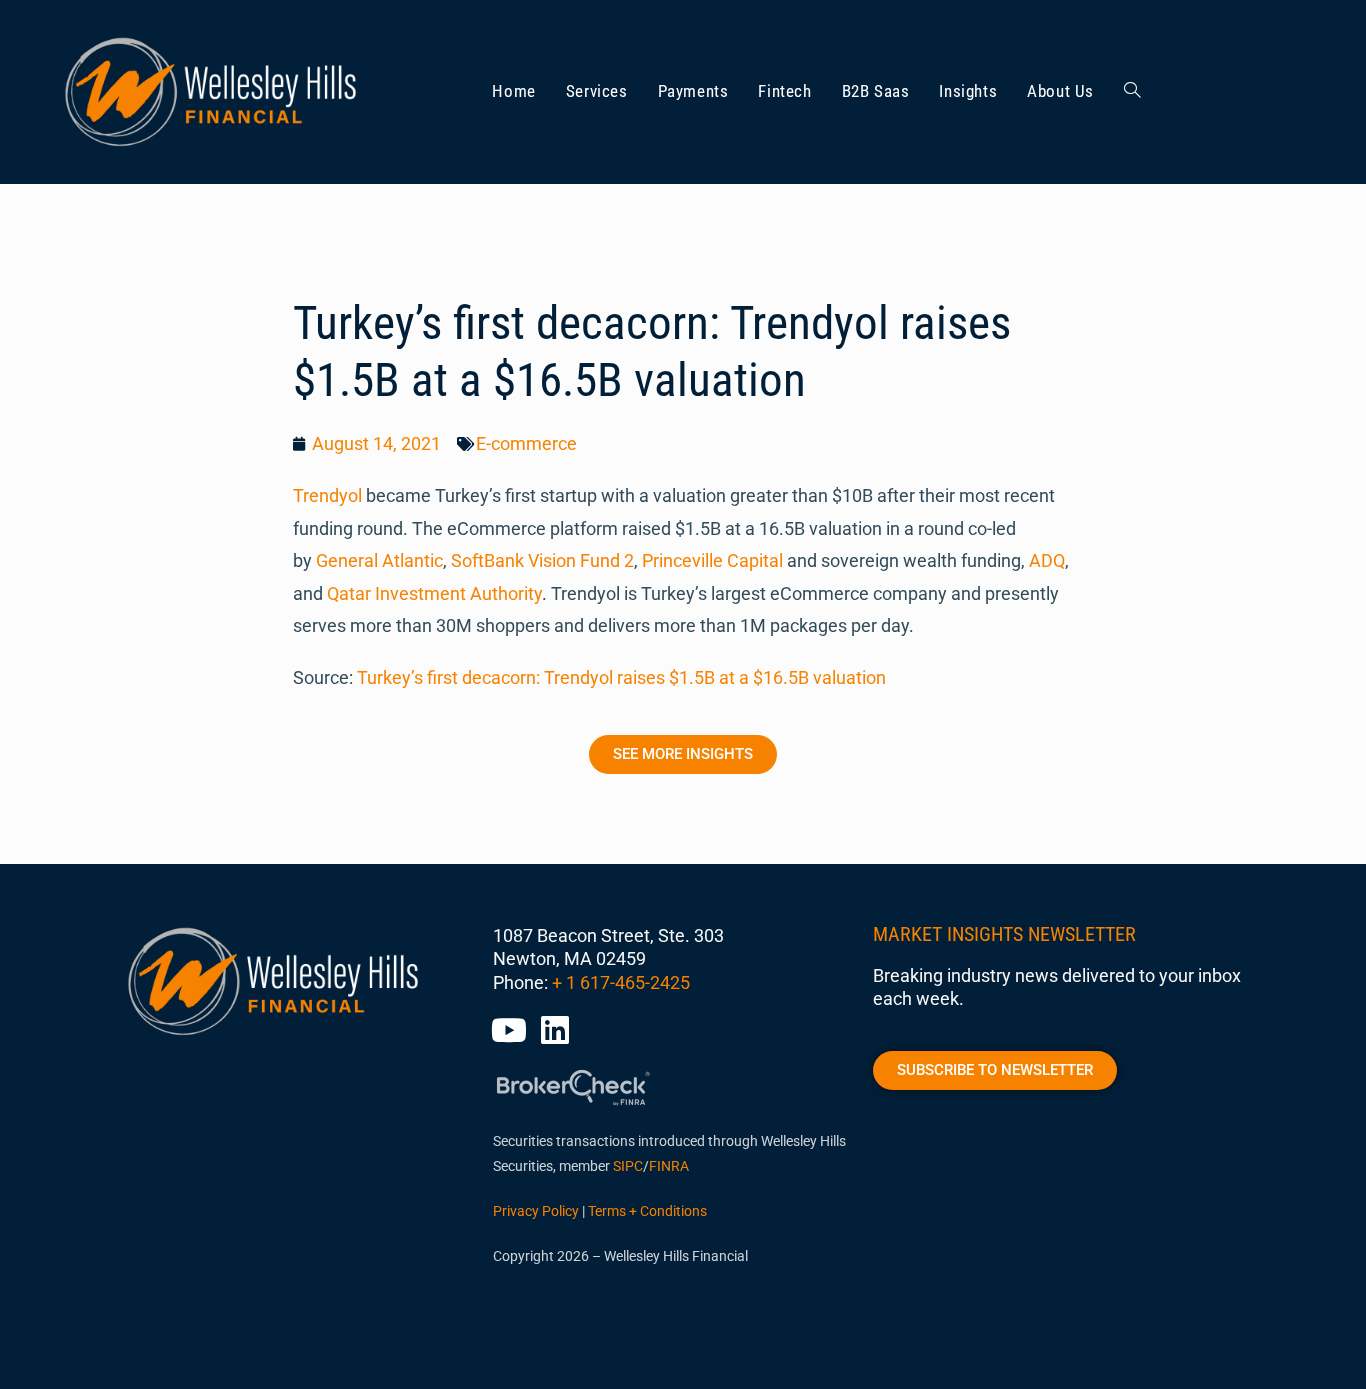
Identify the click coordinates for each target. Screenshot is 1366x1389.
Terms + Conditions (647, 1211)
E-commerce (526, 443)
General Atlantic (379, 560)
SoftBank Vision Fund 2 (542, 560)
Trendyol (327, 495)
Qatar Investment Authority (434, 593)
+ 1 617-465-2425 (621, 982)
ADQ (1047, 560)
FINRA (669, 1166)
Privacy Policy (536, 1211)
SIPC (628, 1166)
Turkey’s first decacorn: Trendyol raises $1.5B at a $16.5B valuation (621, 677)
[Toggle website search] (1132, 92)
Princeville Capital (712, 560)
